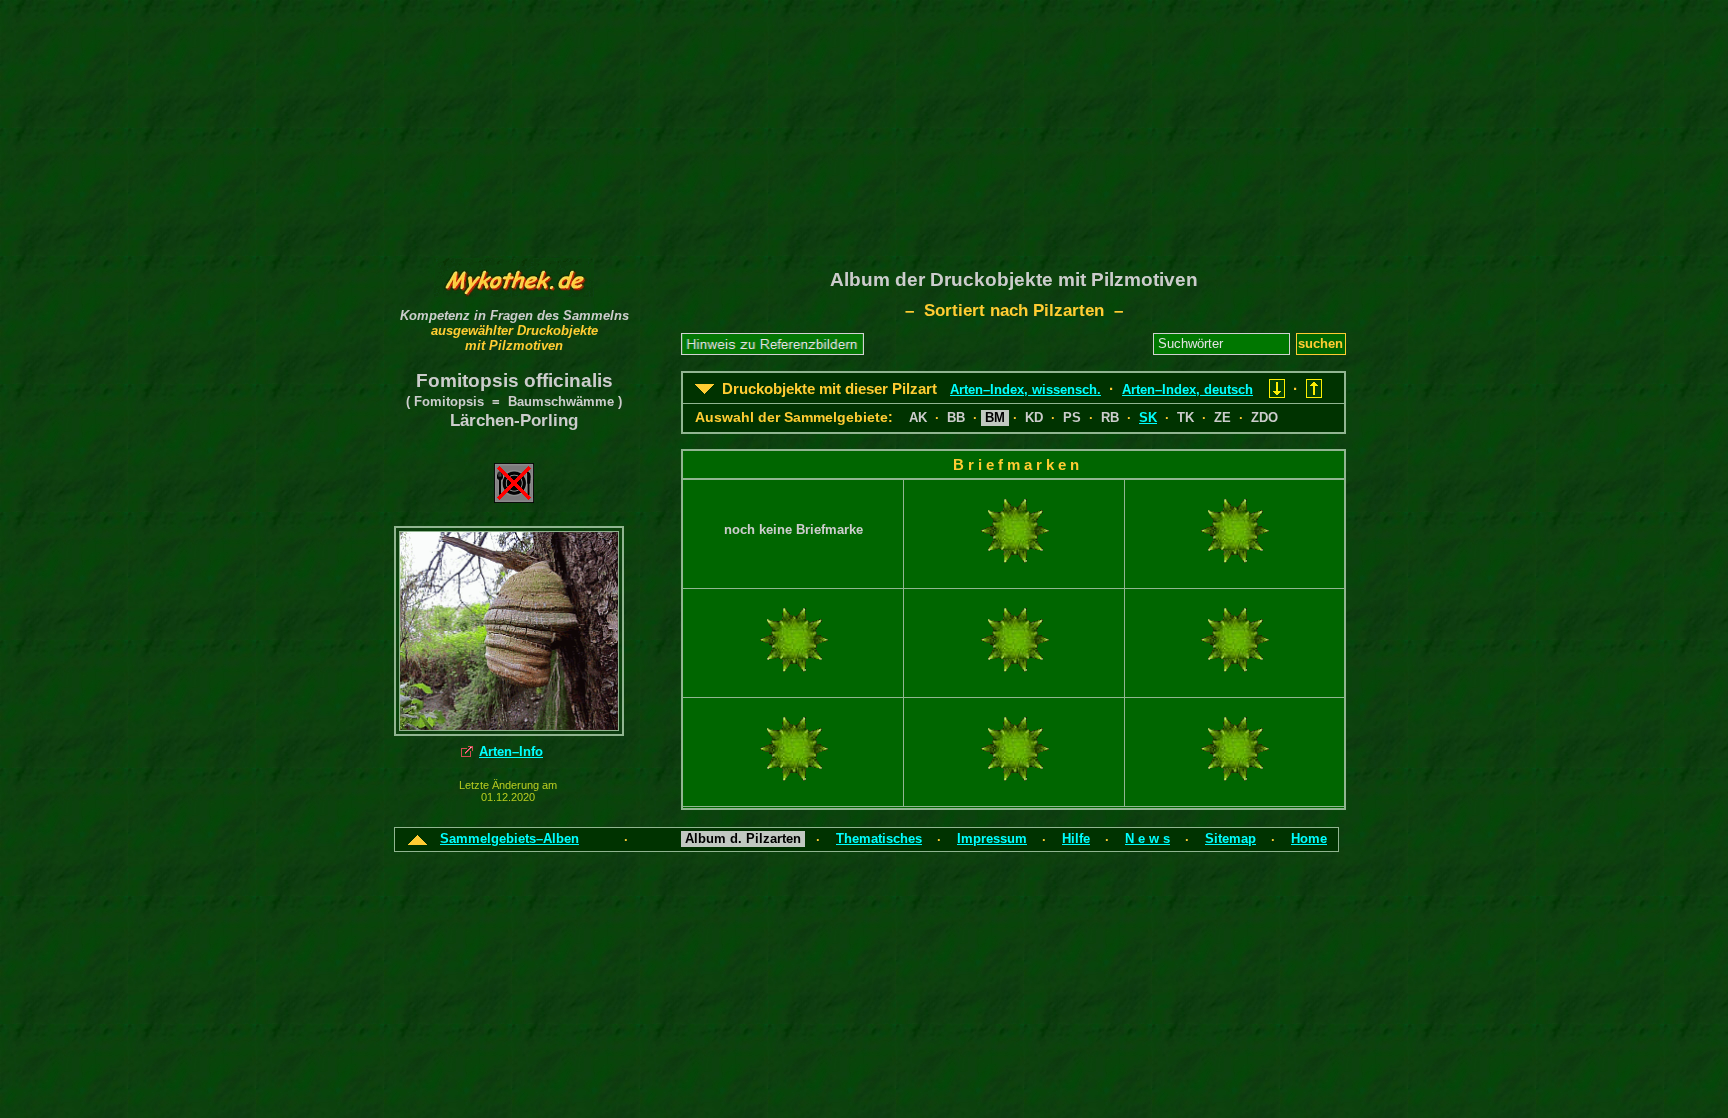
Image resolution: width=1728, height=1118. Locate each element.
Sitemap (1230, 838)
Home (1309, 838)
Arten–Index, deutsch (1187, 389)
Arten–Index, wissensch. (1025, 389)
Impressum (992, 838)
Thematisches (879, 838)
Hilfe (1076, 838)
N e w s (1147, 838)
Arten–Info (511, 751)
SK (1148, 417)
